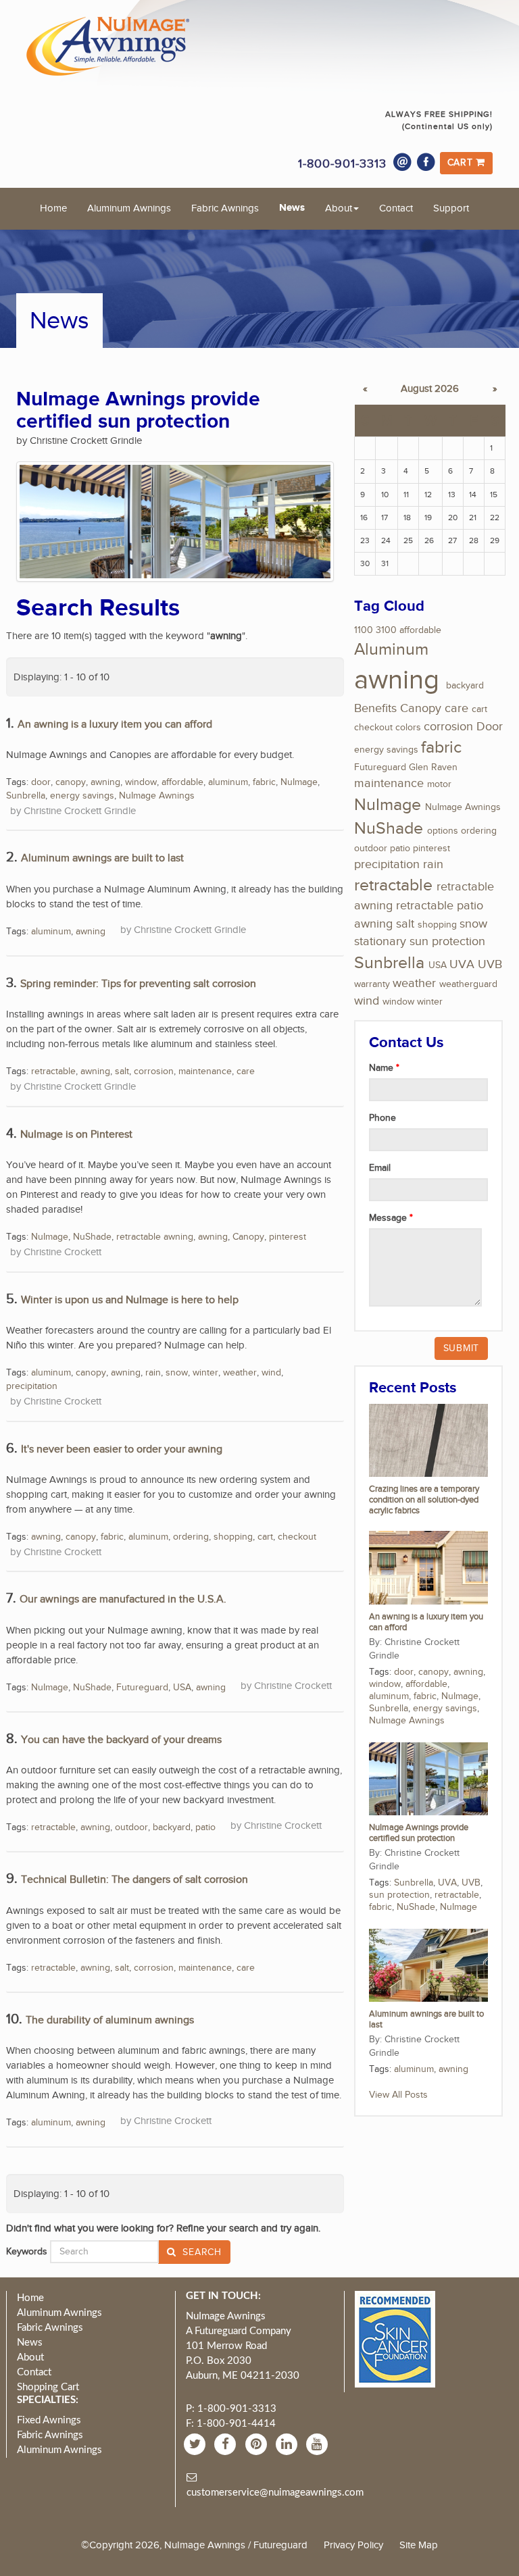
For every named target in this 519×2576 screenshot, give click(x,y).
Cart (462, 163)
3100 (386, 630)
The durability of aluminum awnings (110, 2020)
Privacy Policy (353, 2545)
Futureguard (142, 1688)
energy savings (82, 796)
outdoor (131, 1827)
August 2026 (430, 389)
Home (53, 208)
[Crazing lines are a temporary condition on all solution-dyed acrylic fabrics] (428, 1440)
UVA (462, 964)
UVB (490, 964)
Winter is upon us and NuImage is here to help (130, 1300)
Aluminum (391, 650)
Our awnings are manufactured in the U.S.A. (123, 1599)
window (141, 782)
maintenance (205, 1071)
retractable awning (155, 1237)
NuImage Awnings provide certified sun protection (419, 1833)
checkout (297, 1537)
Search (201, 2252)
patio (205, 1827)
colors (408, 728)
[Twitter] (196, 2444)
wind (271, 1373)
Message (389, 1218)
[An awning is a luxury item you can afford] (428, 1567)
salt (122, 1071)
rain (153, 1373)
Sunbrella (26, 796)
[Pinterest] (258, 2444)
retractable (53, 1071)
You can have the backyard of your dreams (121, 1740)
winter (205, 1373)
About (339, 208)
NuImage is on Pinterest (76, 1135)
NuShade (92, 1237)
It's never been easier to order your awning (122, 1449)
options (443, 831)
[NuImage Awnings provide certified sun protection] (428, 1778)
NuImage (299, 782)
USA (182, 1688)
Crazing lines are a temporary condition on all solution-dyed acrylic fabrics (424, 1500)
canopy (71, 782)
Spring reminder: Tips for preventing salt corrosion (138, 984)
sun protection (447, 941)
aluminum (228, 782)
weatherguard (468, 984)
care (246, 1071)
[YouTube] (319, 2444)
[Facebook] (426, 162)
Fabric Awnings (225, 208)
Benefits (375, 708)
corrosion (154, 1071)
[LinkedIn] (288, 2444)
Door (490, 727)
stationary (380, 941)
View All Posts (398, 2095)
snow (177, 1373)
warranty (372, 984)
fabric (264, 782)
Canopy (248, 1237)
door (41, 782)
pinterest (288, 1237)
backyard (172, 1827)
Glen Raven (433, 767)
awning (105, 782)
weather (240, 1373)
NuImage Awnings (157, 796)
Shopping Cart (48, 2387)
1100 (364, 630)
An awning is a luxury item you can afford (115, 725)
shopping (233, 1537)
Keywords (27, 2252)
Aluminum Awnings (129, 208)
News (292, 208)
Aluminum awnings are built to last (102, 858)
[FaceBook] (227, 2444)
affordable (182, 782)
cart (265, 1537)
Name (382, 1068)
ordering (191, 1537)
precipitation (32, 1386)
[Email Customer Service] (403, 162)
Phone (382, 1118)
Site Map (419, 2545)
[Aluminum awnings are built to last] (428, 1965)
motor (439, 784)
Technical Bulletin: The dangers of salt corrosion (134, 1880)
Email (380, 1168)
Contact (396, 208)
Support (451, 208)
